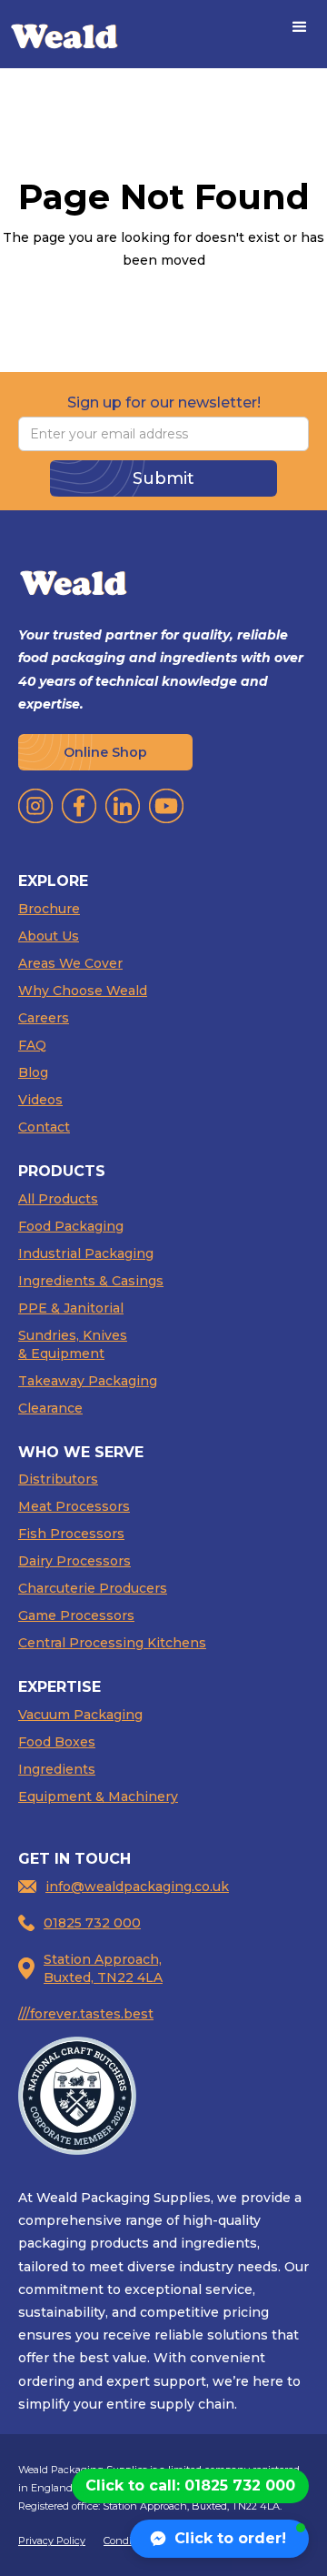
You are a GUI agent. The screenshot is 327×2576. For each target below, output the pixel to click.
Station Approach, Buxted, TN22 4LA (103, 1968)
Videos (40, 1100)
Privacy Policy (52, 2541)
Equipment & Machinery (98, 1796)
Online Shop (105, 752)
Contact (44, 1127)
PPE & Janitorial (71, 1308)
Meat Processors (74, 1506)
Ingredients (57, 1769)
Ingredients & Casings (91, 1281)
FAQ (32, 1045)
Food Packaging (71, 1226)
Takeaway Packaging (88, 1381)
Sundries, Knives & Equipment (73, 1344)
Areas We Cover (70, 963)
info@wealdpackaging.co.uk (137, 1887)
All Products (58, 1199)
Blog (33, 1072)
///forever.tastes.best (86, 2014)
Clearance (50, 1408)
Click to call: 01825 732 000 (190, 2485)
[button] (300, 27)
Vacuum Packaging (80, 1715)
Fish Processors (71, 1534)
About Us (49, 936)
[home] (64, 34)
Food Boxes (57, 1742)
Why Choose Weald (83, 991)
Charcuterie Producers (93, 1588)
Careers (44, 1018)
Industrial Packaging (86, 1253)
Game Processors (76, 1615)
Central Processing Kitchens (112, 1643)
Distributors (58, 1479)
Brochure (49, 909)
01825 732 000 (92, 1923)
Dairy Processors (74, 1561)
